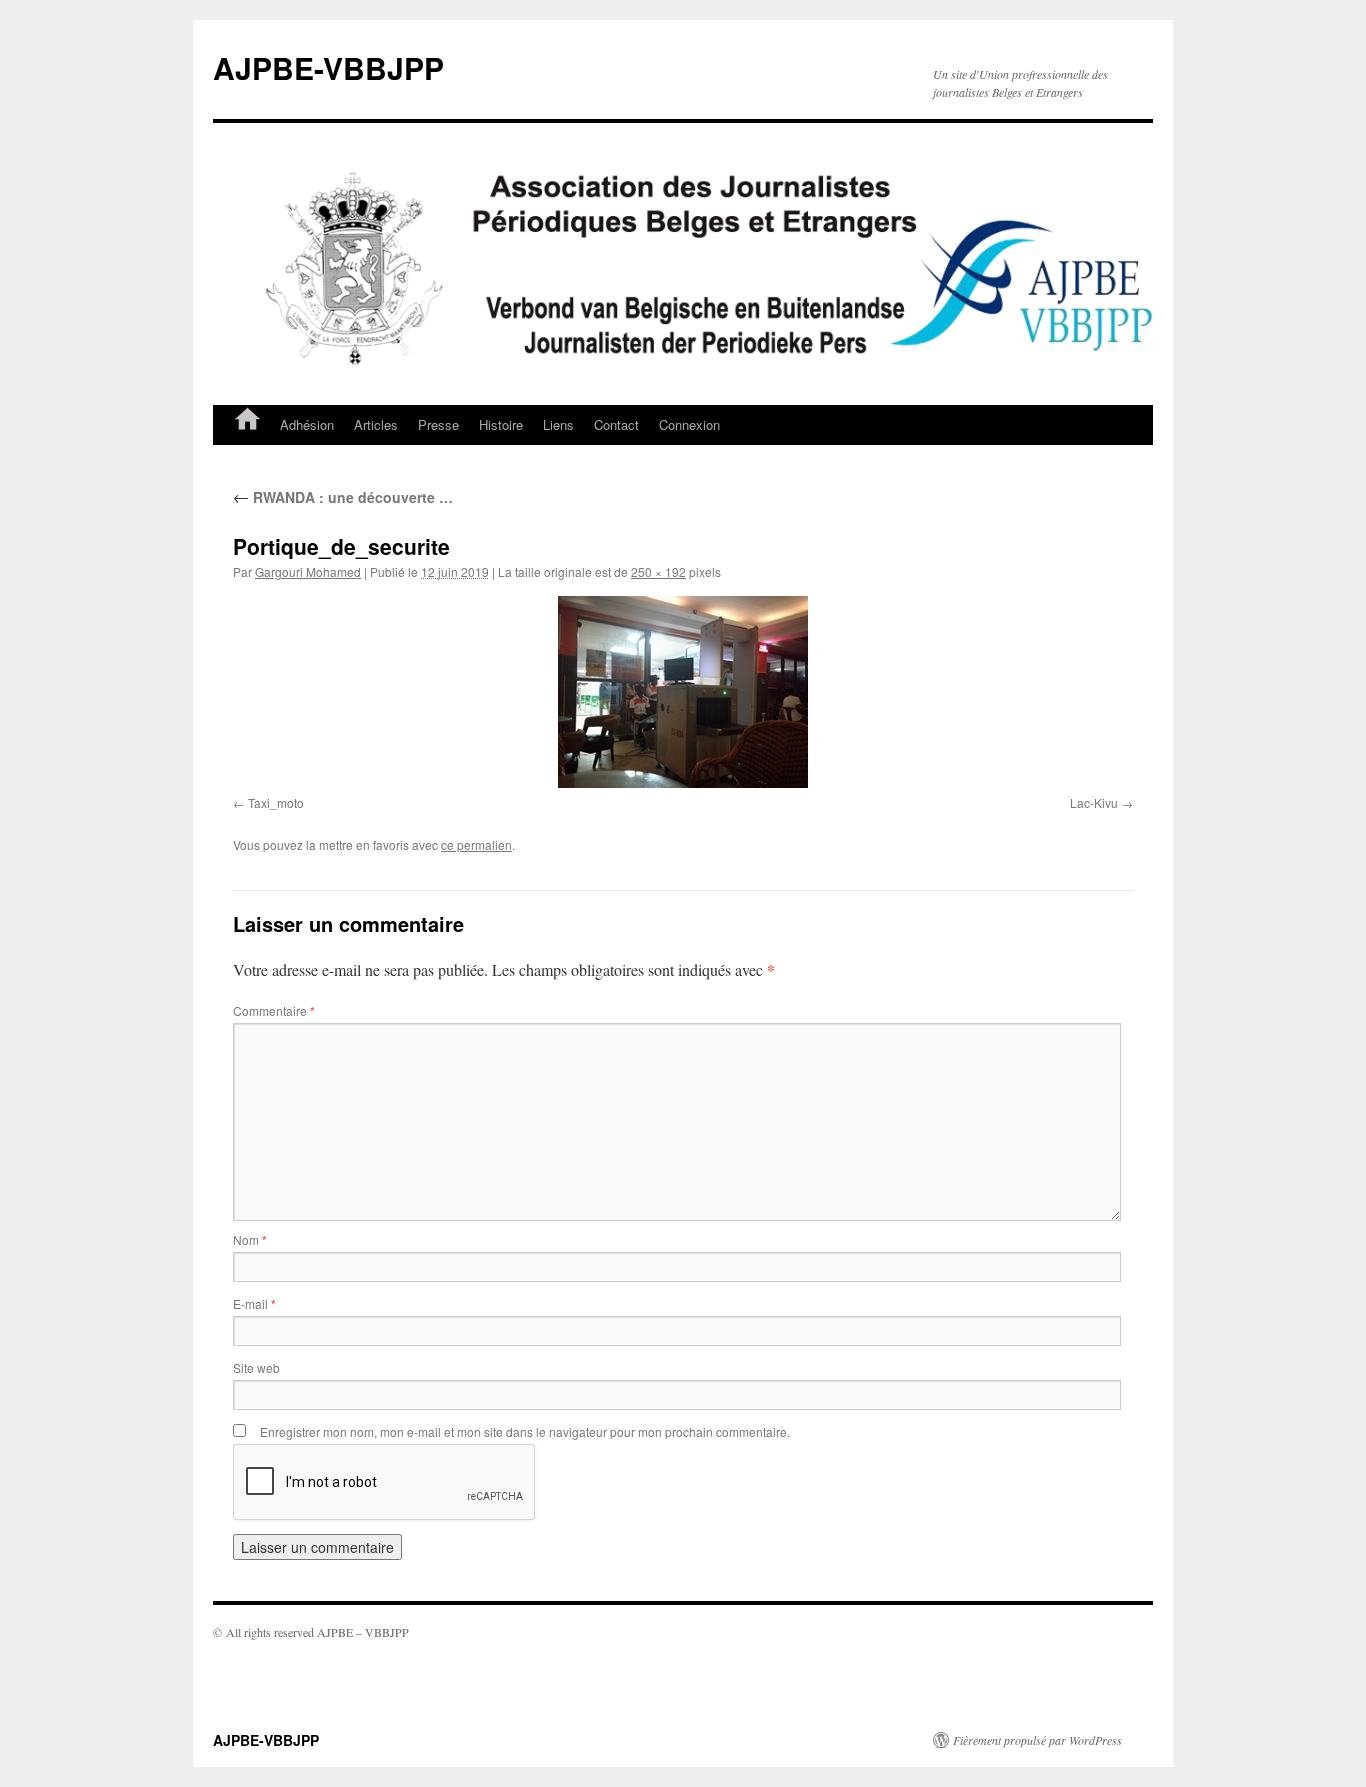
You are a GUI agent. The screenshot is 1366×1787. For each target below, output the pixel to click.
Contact (616, 424)
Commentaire (274, 1010)
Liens (558, 424)
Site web (256, 1367)
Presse (438, 424)
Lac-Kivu (1094, 802)
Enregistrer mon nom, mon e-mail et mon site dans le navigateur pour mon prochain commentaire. (525, 1431)
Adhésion (307, 424)
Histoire (501, 424)
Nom (250, 1239)
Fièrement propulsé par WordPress (1037, 1740)
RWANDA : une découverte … (343, 497)
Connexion (689, 424)
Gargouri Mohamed (308, 571)
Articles (376, 424)
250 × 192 (658, 571)
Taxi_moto (276, 802)
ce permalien (476, 844)
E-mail (254, 1303)
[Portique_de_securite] (683, 692)
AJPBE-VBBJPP (328, 67)
